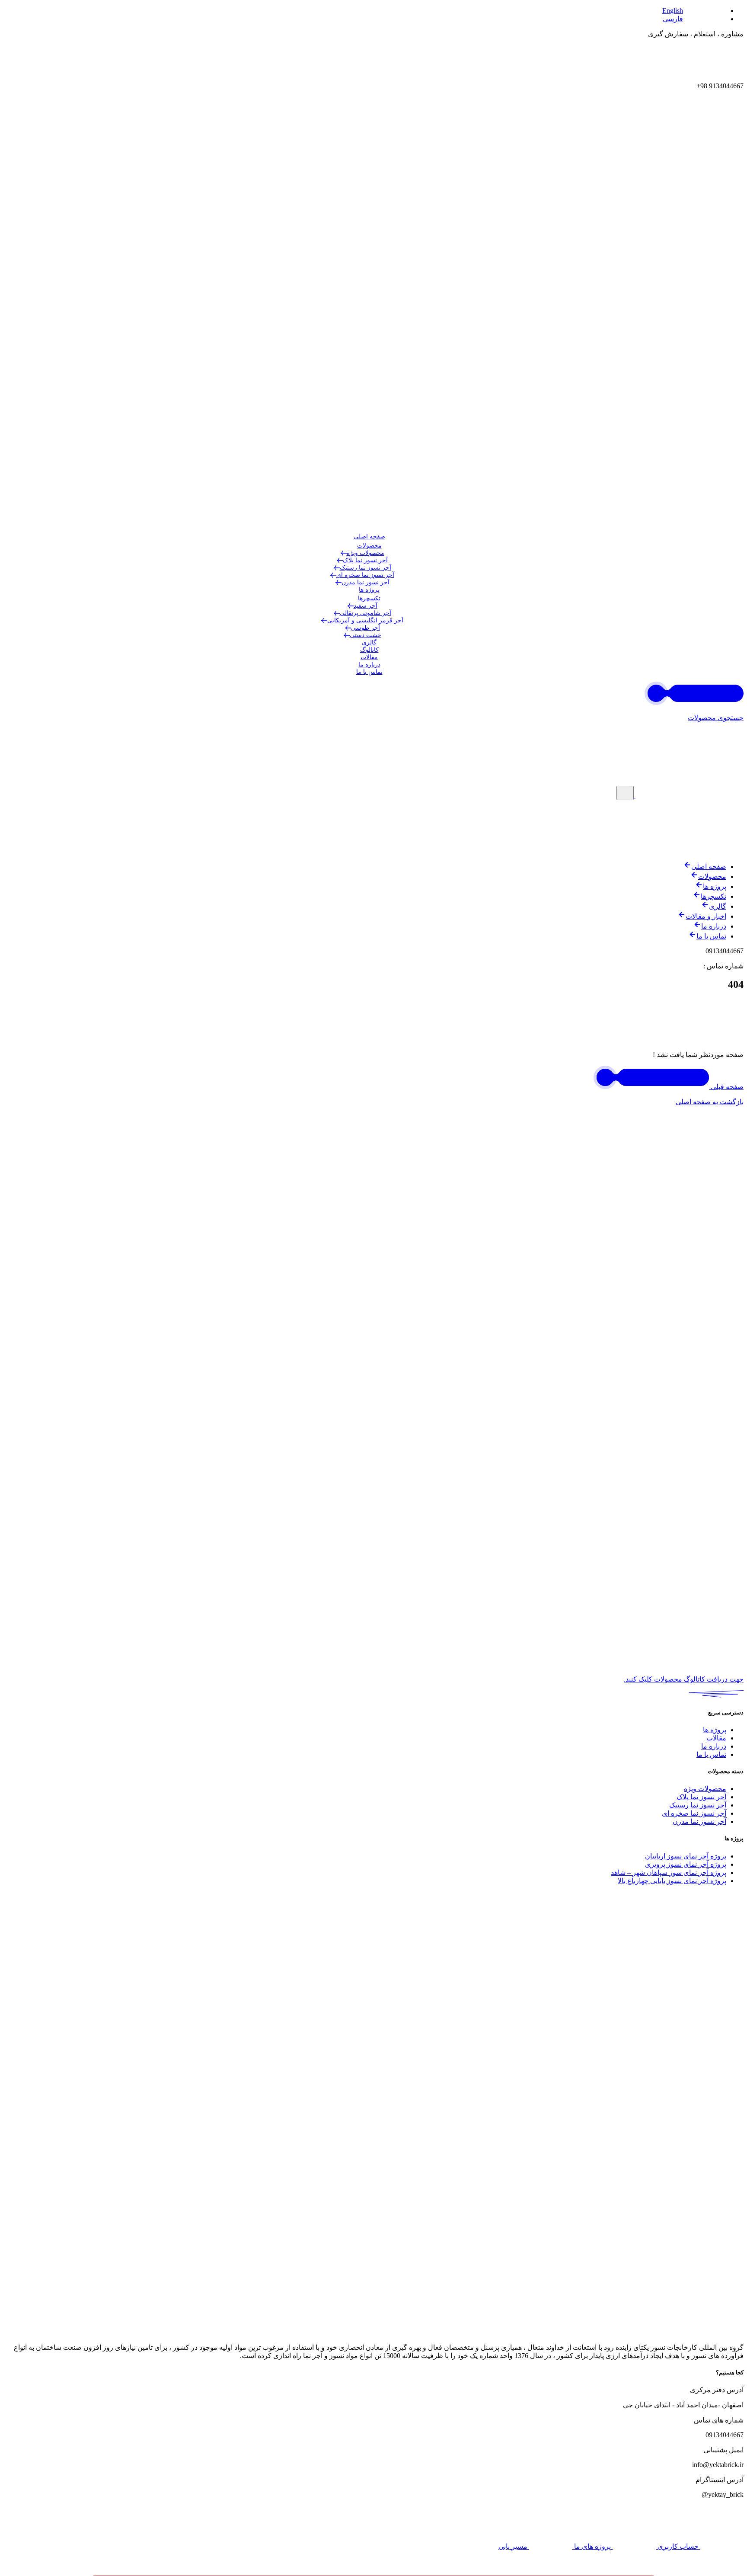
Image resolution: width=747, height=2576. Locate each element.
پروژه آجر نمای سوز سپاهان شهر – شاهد (669, 1873)
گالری (369, 642)
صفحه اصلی (369, 537)
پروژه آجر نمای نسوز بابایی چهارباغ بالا (672, 1881)
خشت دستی (366, 635)
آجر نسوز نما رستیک (366, 568)
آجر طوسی (366, 628)
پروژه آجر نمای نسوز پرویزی (686, 1864)
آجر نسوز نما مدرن (366, 582)
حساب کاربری (678, 2546)
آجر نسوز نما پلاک (365, 560)
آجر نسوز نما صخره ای (365, 575)
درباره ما (369, 665)
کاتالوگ (369, 650)
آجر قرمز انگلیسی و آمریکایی (365, 620)
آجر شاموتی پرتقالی (366, 613)
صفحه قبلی (726, 1087)
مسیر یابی (514, 2546)
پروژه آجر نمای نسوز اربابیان (686, 1856)
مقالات (369, 657)
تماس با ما (369, 672)
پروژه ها (369, 590)
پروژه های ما (592, 2546)
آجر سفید (366, 606)
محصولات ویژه (366, 553)
